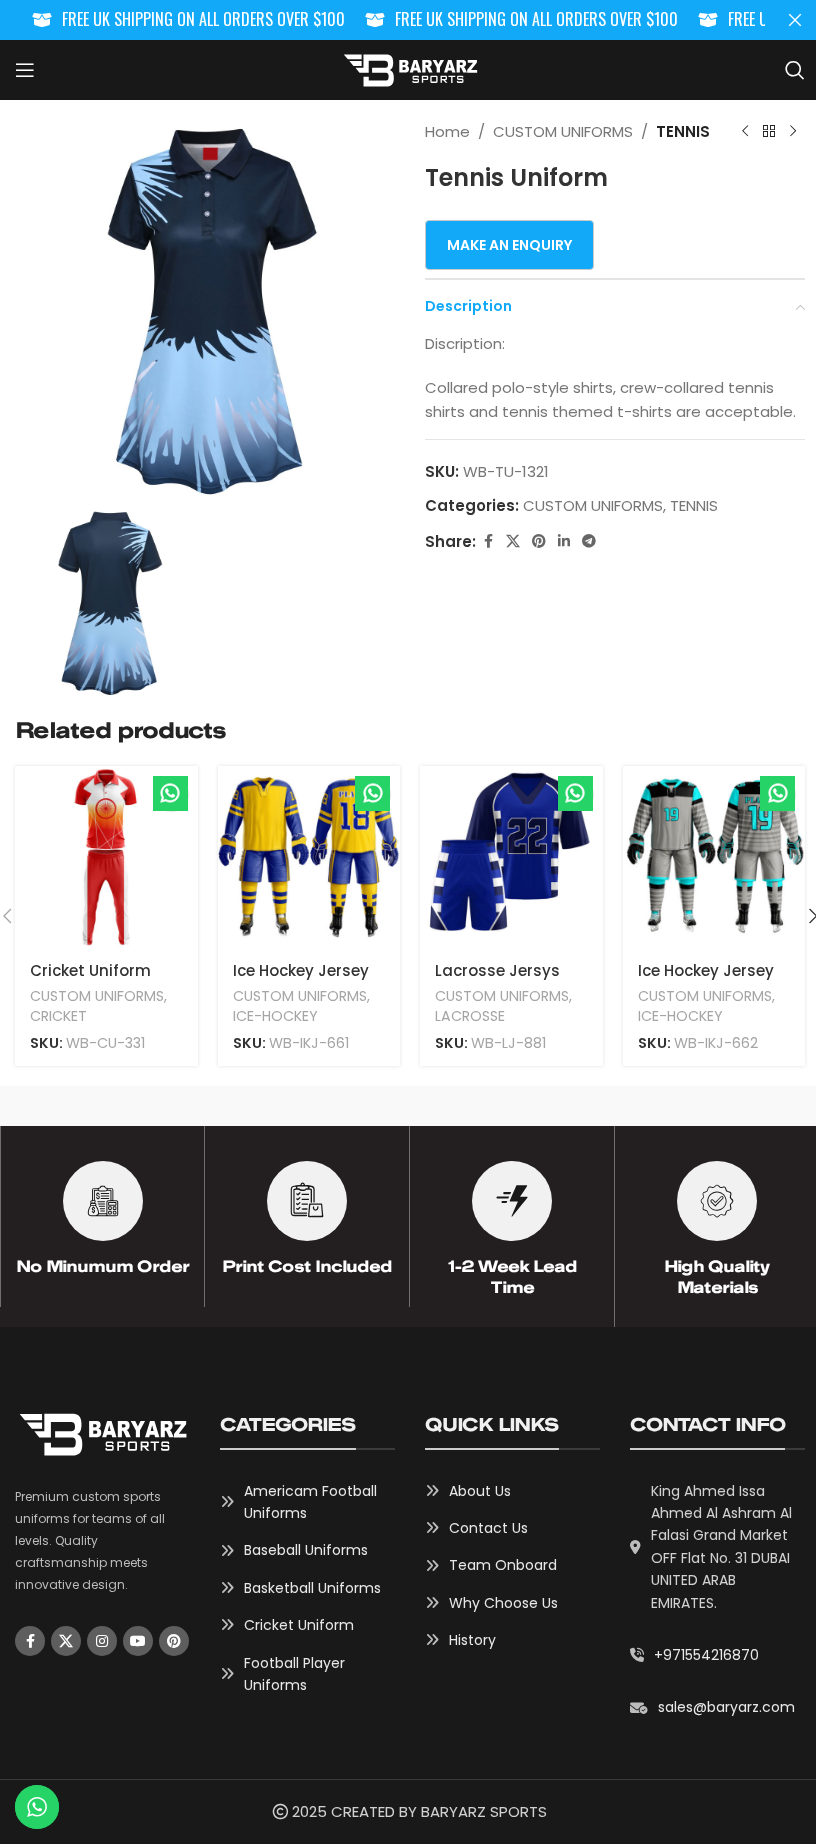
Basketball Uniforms (312, 1588)
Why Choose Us (503, 1603)
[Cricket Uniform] (106, 857)
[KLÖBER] (707, 1106)
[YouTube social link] (138, 1641)
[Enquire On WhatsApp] (170, 793)
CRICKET (58, 1016)
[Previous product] (745, 132)
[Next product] (793, 132)
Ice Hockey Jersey (301, 970)
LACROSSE (470, 1016)
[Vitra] (114, 1106)
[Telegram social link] (589, 541)
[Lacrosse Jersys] (511, 857)
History (472, 1640)
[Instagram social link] (102, 1641)
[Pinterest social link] (539, 541)
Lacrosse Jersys (497, 970)
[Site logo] (410, 68)
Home (447, 131)
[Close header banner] (795, 20)
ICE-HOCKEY (275, 1016)
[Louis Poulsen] (509, 1106)
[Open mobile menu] (25, 70)
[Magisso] (312, 1106)
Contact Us (488, 1528)
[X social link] (513, 541)
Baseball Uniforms (306, 1550)
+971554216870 (706, 1655)
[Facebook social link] (488, 541)
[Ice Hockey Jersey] (309, 857)
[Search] (795, 70)
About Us (480, 1491)
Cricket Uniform (90, 970)
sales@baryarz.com (726, 1707)
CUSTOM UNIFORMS (563, 131)
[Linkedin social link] (564, 541)
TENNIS (683, 131)
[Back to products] (769, 132)
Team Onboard (503, 1565)
